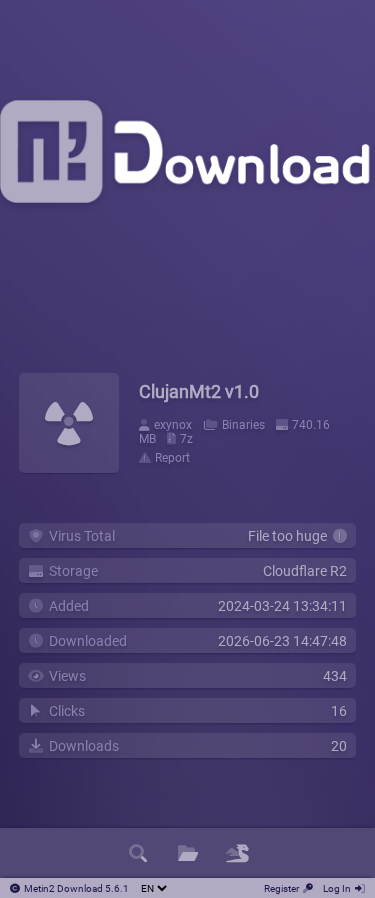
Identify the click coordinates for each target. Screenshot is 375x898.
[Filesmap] (238, 853)
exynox (173, 425)
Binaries (243, 425)
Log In (337, 888)
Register (281, 888)
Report (172, 458)
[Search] (138, 853)
